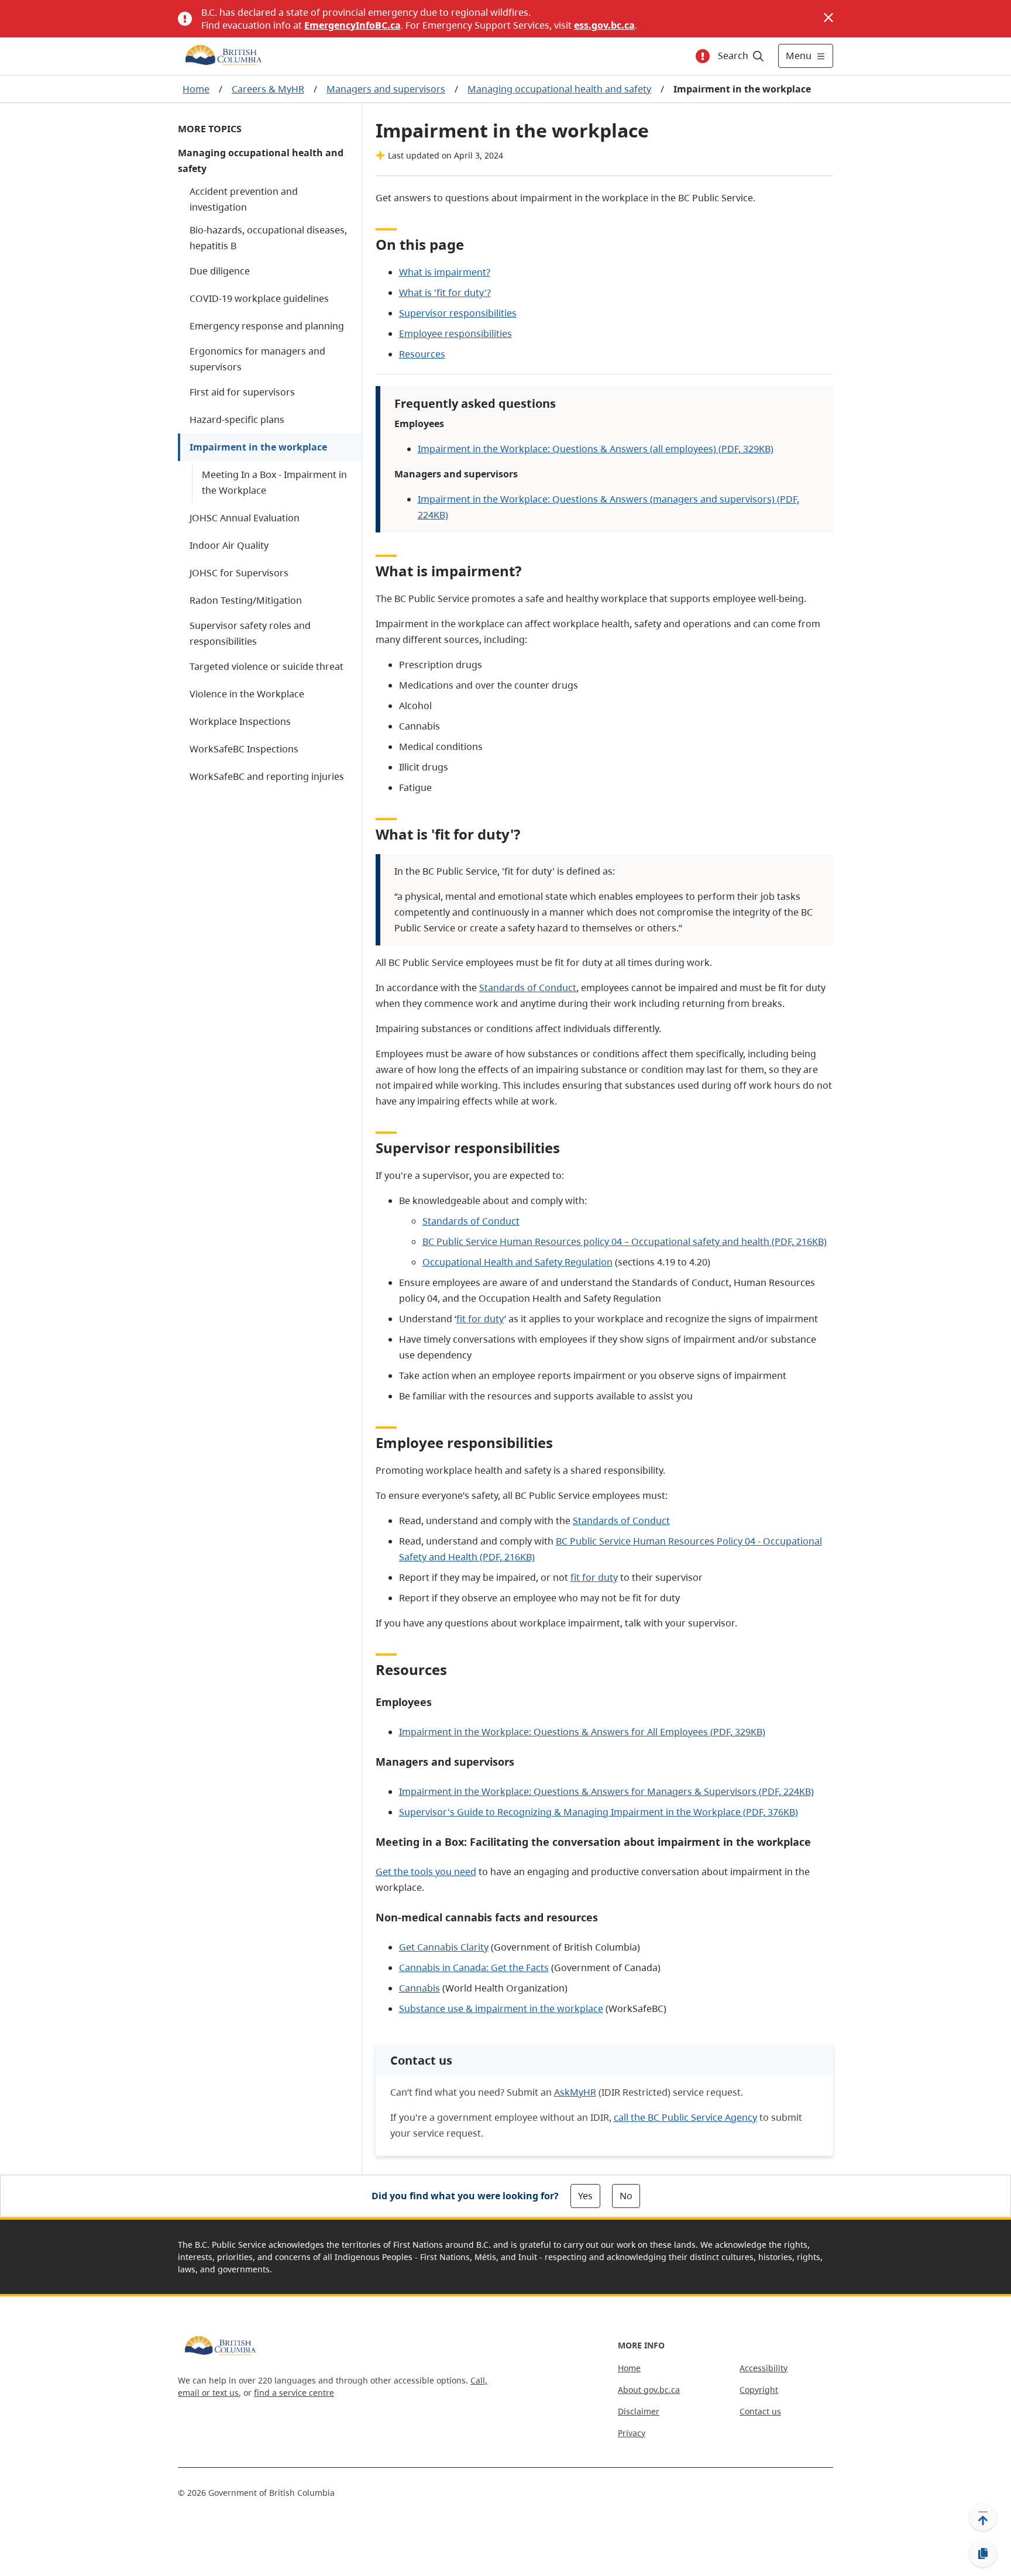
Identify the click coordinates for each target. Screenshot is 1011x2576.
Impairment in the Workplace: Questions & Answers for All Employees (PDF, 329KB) (582, 1732)
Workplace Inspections (240, 721)
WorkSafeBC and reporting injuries (267, 776)
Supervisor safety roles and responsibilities (250, 633)
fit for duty (480, 1319)
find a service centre (294, 2393)
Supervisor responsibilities (458, 313)
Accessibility (764, 2368)
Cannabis (419, 1988)
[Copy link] (983, 2554)
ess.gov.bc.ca (604, 25)
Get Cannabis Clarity (444, 1947)
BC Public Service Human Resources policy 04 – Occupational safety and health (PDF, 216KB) (625, 1241)
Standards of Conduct (528, 988)
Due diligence (220, 271)
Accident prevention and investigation (244, 199)
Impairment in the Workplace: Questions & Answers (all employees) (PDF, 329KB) (596, 449)
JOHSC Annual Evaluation (245, 518)
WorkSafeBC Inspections (244, 749)
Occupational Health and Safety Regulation (517, 1262)
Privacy (632, 2433)
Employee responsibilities (455, 333)
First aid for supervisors (242, 392)
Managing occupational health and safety (559, 89)
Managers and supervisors (386, 89)
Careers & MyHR (268, 89)
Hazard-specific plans (237, 419)
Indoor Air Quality (229, 545)
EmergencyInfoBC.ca (353, 25)
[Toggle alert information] (703, 56)
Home (196, 89)
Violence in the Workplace (247, 694)
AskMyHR (575, 2092)
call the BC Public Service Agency (685, 2117)
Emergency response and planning (267, 326)
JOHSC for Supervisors (239, 573)
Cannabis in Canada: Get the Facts (474, 1968)
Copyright (759, 2390)
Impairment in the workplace (258, 447)
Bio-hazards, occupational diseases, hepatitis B (268, 238)
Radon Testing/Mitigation (246, 600)
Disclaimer (639, 2411)
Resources (422, 354)
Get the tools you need (426, 1872)
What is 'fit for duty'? (445, 293)
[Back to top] (983, 2517)
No (626, 2196)
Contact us (760, 2411)
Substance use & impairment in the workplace (501, 2008)
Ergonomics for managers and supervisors (257, 359)
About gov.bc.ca (649, 2390)
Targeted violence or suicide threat (266, 666)
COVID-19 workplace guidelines (259, 298)
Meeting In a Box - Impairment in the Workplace (274, 482)
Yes (585, 2196)
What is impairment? (445, 272)
